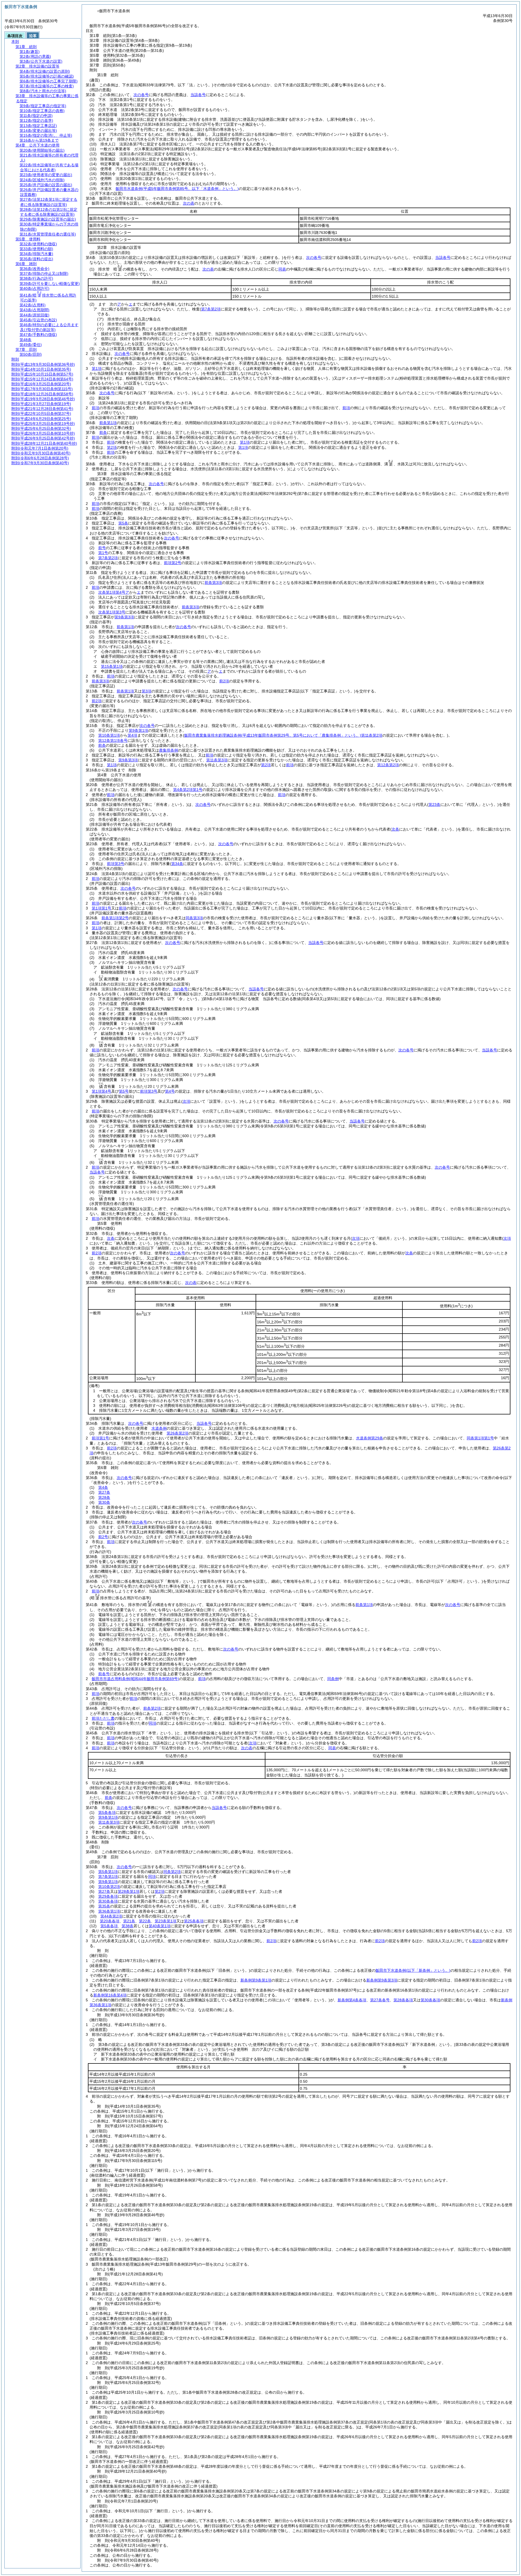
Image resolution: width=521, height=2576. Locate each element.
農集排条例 (169, 750)
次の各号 (141, 95)
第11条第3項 (217, 760)
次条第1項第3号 (112, 612)
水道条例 (159, 1428)
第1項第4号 (101, 1091)
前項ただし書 (103, 1718)
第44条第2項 (111, 1916)
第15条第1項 (112, 666)
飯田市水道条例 (177, 189)
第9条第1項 (138, 730)
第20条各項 (110, 1921)
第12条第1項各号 (113, 740)
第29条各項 (108, 1896)
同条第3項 (194, 918)
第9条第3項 (124, 617)
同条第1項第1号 (480, 1438)
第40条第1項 (160, 1926)
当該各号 (198, 95)
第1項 (97, 368)
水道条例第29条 (370, 1438)
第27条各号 (380, 2000)
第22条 (145, 1921)
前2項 (224, 681)
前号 (102, 548)
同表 (282, 269)
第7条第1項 (108, 1877)
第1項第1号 (101, 908)
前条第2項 (152, 1708)
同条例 (333, 1679)
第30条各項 (108, 1901)
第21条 (129, 1921)
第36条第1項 (109, 1911)
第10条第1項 (109, 735)
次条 (111, 1238)
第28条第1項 (129, 1891)
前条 (103, 432)
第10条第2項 (109, 1887)
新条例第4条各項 (352, 2000)
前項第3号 (116, 864)
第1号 (103, 553)
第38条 (128, 1926)
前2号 (103, 1537)
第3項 (147, 691)
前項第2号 (173, 563)
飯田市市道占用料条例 (135, 1679)
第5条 (123, 523)
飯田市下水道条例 (413, 1970)
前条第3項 (213, 583)
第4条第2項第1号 (188, 790)
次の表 (189, 203)
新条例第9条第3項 (382, 1980)
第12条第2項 (388, 765)
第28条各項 (403, 2000)
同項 (153, 1723)
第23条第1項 (166, 1921)
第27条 (104, 1492)
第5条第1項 (108, 1872)
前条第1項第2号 (115, 918)
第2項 (112, 447)
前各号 (104, 1674)
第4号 (170, 1091)
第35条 (104, 1906)
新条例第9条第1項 (256, 1980)
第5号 (124, 1091)
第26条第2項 (177, 1433)
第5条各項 (107, 1812)
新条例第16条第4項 (110, 1995)
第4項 (132, 735)
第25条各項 (194, 1921)
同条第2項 (172, 1872)
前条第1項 (108, 423)
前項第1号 (100, 1438)
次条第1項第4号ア (114, 592)
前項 (96, 408)
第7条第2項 (108, 558)
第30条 (104, 1502)
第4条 (103, 1487)
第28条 (104, 1497)
